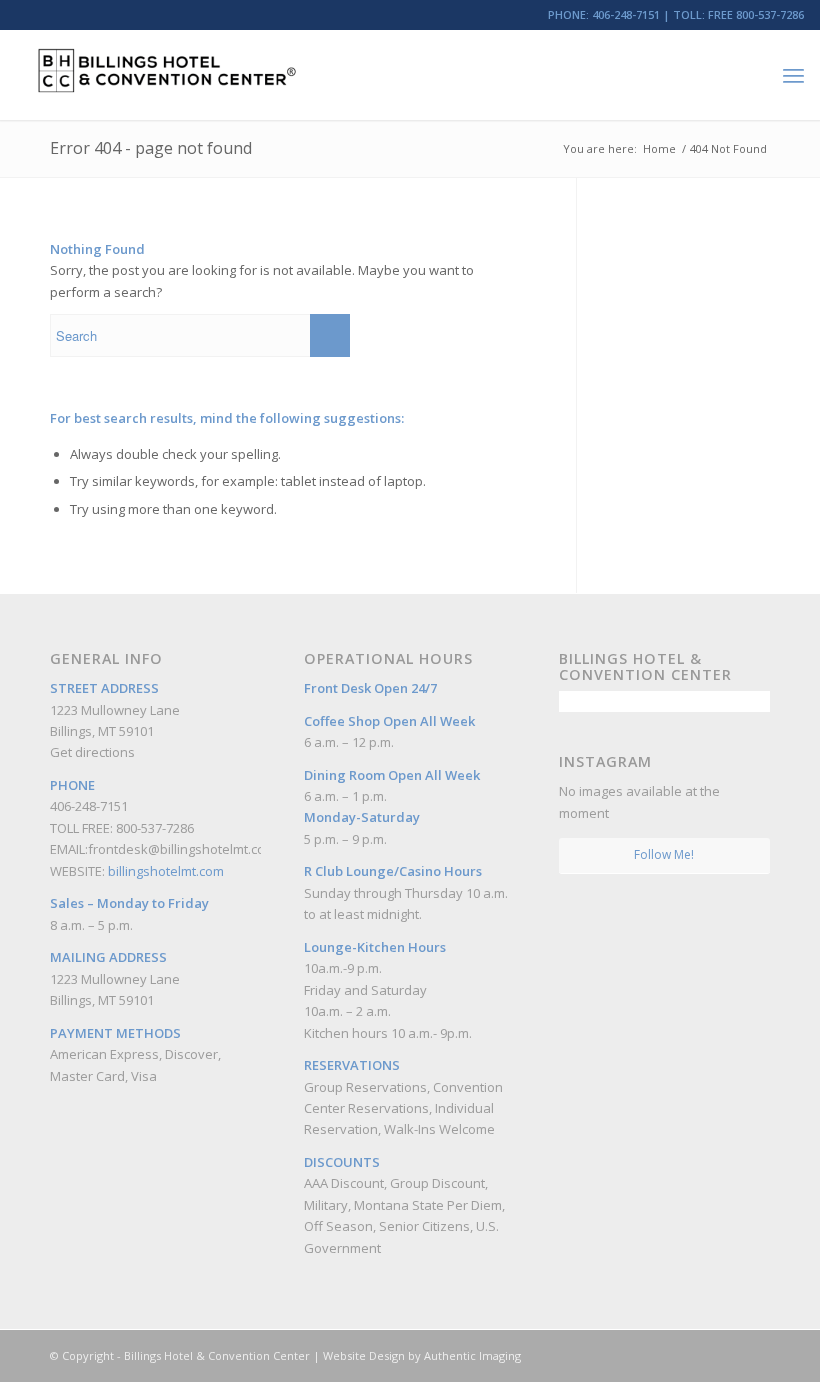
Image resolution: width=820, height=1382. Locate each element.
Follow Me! (664, 854)
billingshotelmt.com (166, 871)
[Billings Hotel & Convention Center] (166, 75)
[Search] (749, 75)
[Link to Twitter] (755, 1355)
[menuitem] (749, 75)
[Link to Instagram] (725, 1355)
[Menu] (793, 75)
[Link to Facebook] (695, 1355)
